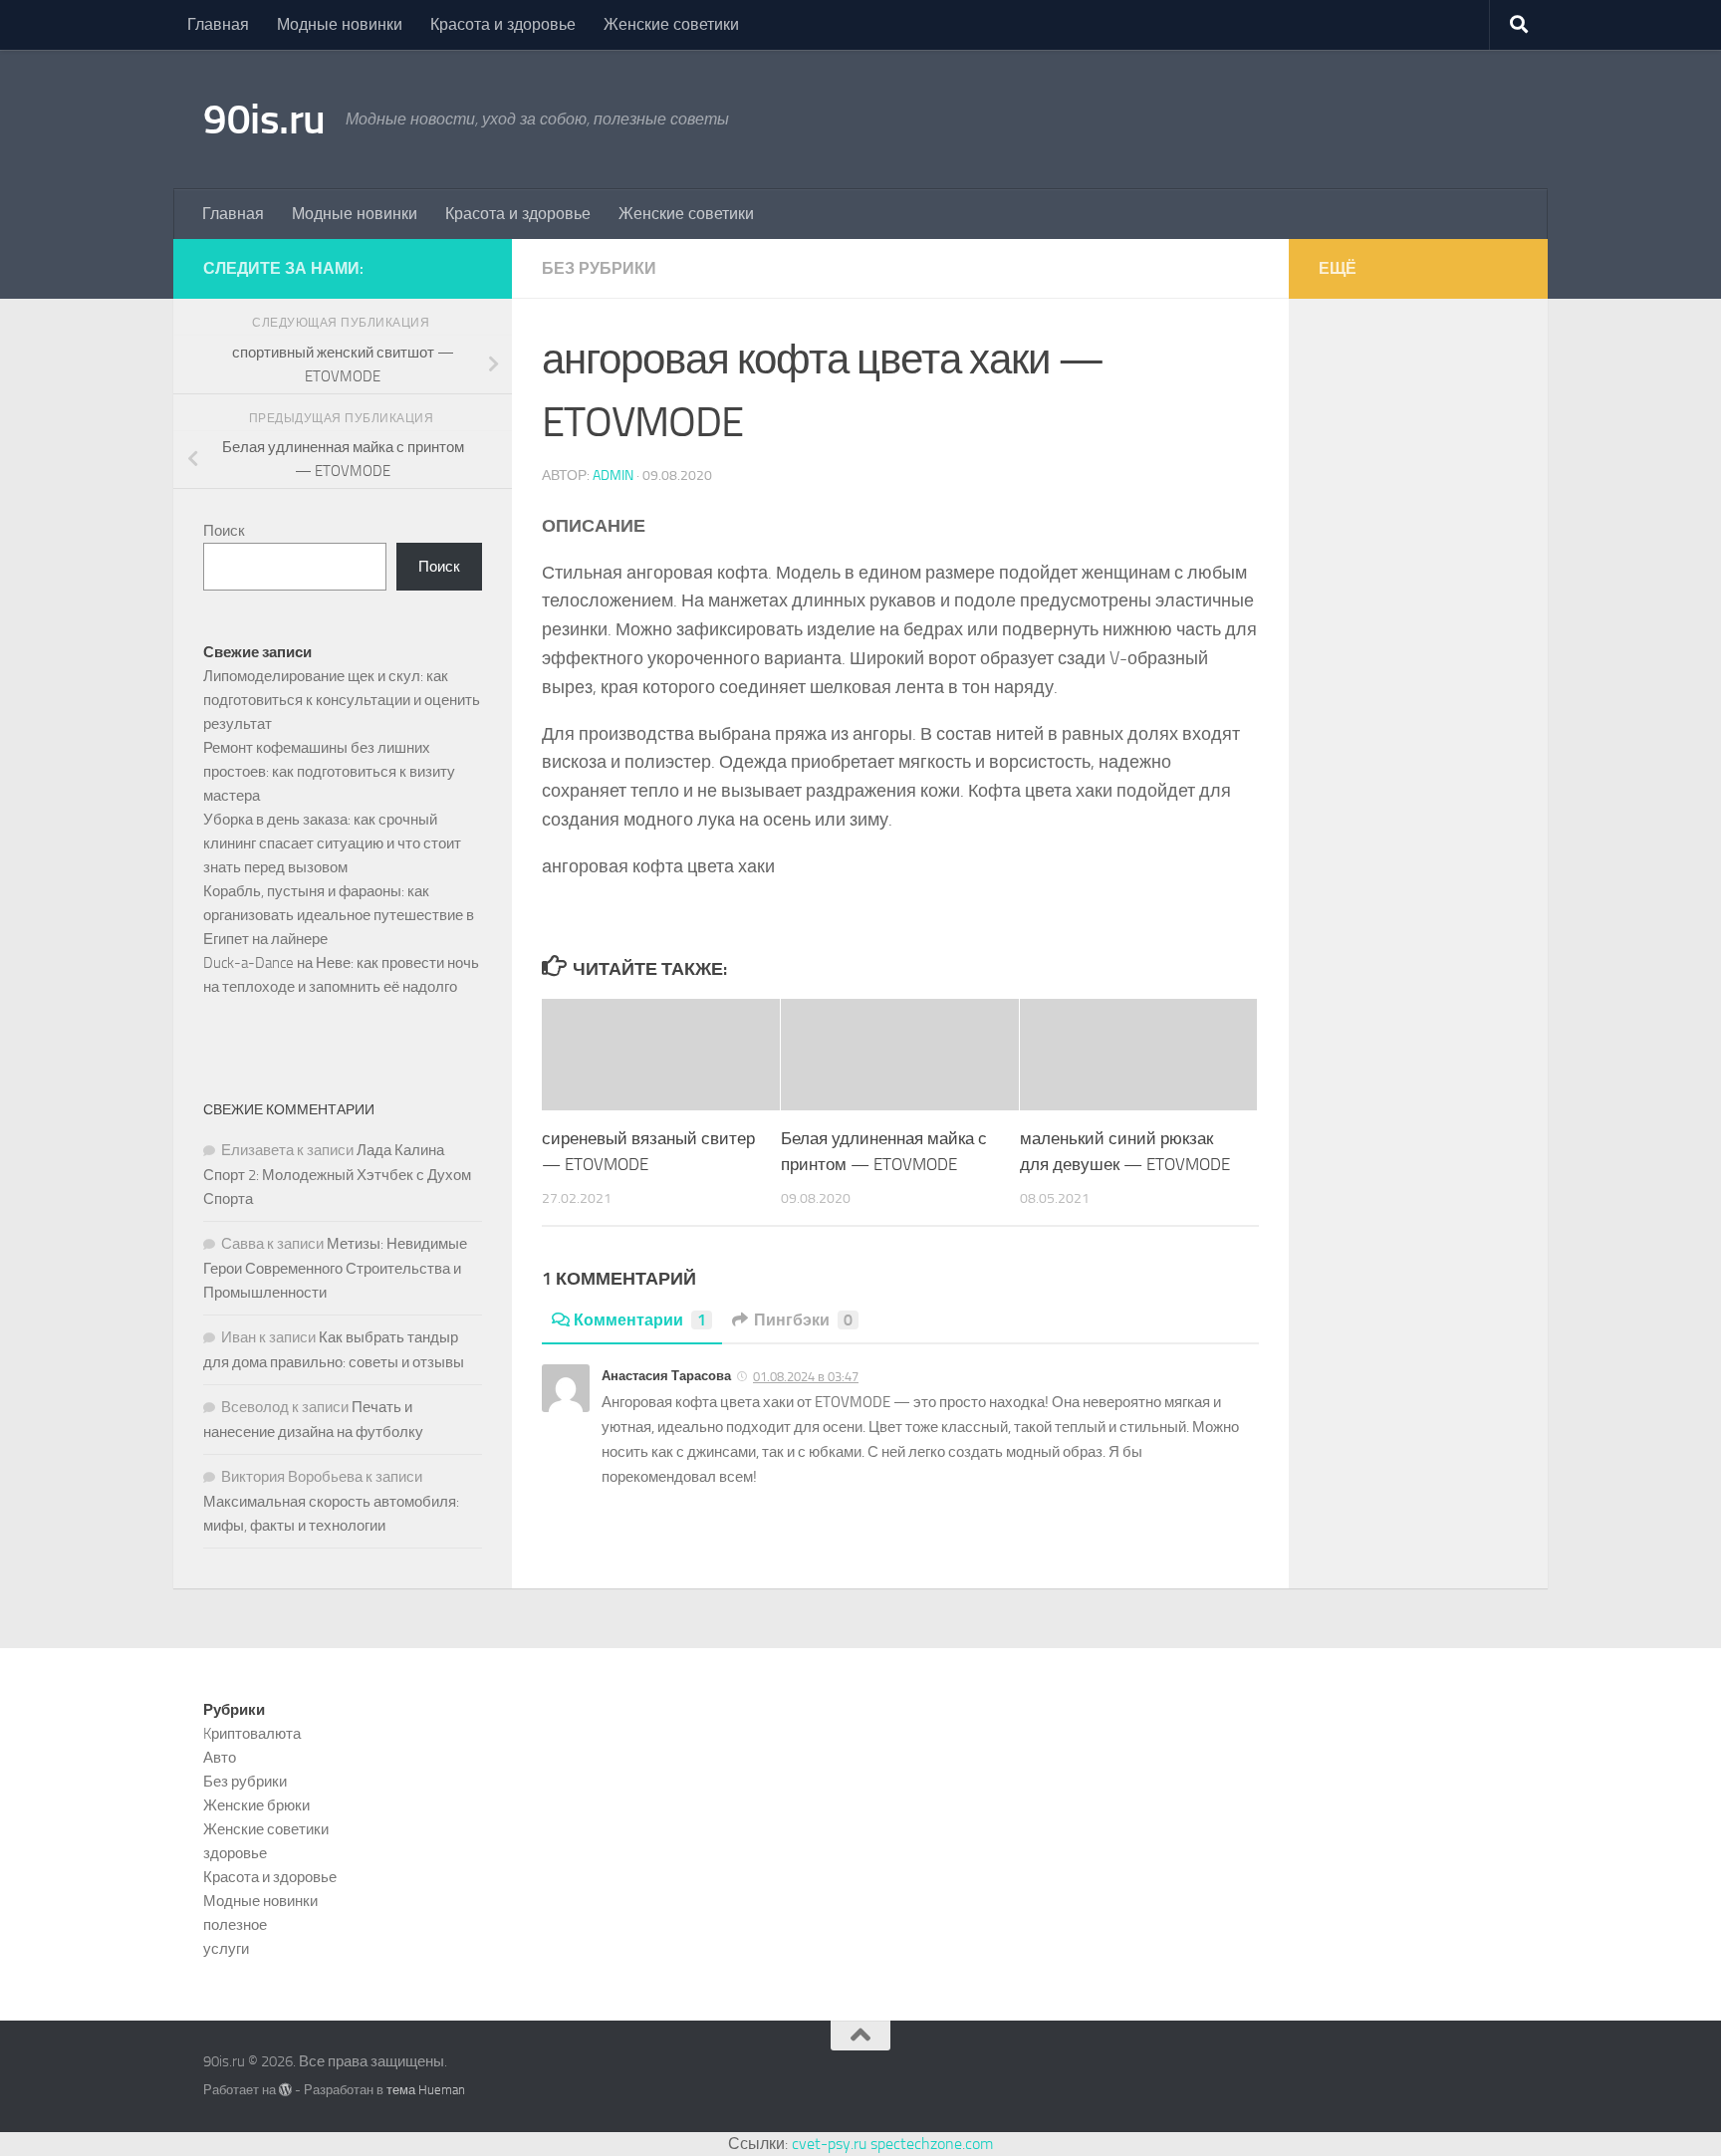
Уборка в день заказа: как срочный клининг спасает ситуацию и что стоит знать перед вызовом (332, 843)
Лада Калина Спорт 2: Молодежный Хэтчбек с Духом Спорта (337, 1175)
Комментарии (640, 1320)
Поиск (224, 531)
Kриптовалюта (252, 1734)
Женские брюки (256, 1805)
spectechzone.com (932, 2144)
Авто (220, 1758)
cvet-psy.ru (829, 2144)
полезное (235, 1925)
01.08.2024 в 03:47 (806, 1377)
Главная (218, 24)
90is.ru (264, 120)
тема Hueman (426, 2090)
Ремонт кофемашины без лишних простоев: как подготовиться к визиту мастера (329, 772)
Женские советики (671, 24)
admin (613, 476)
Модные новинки (340, 24)
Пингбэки (803, 1320)
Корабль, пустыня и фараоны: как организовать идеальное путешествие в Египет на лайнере (339, 915)
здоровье (235, 1853)
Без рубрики (599, 268)
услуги (226, 1949)
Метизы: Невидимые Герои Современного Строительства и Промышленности (335, 1268)
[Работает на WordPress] (285, 2090)
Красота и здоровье (503, 24)
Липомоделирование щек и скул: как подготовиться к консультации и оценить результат (342, 700)
